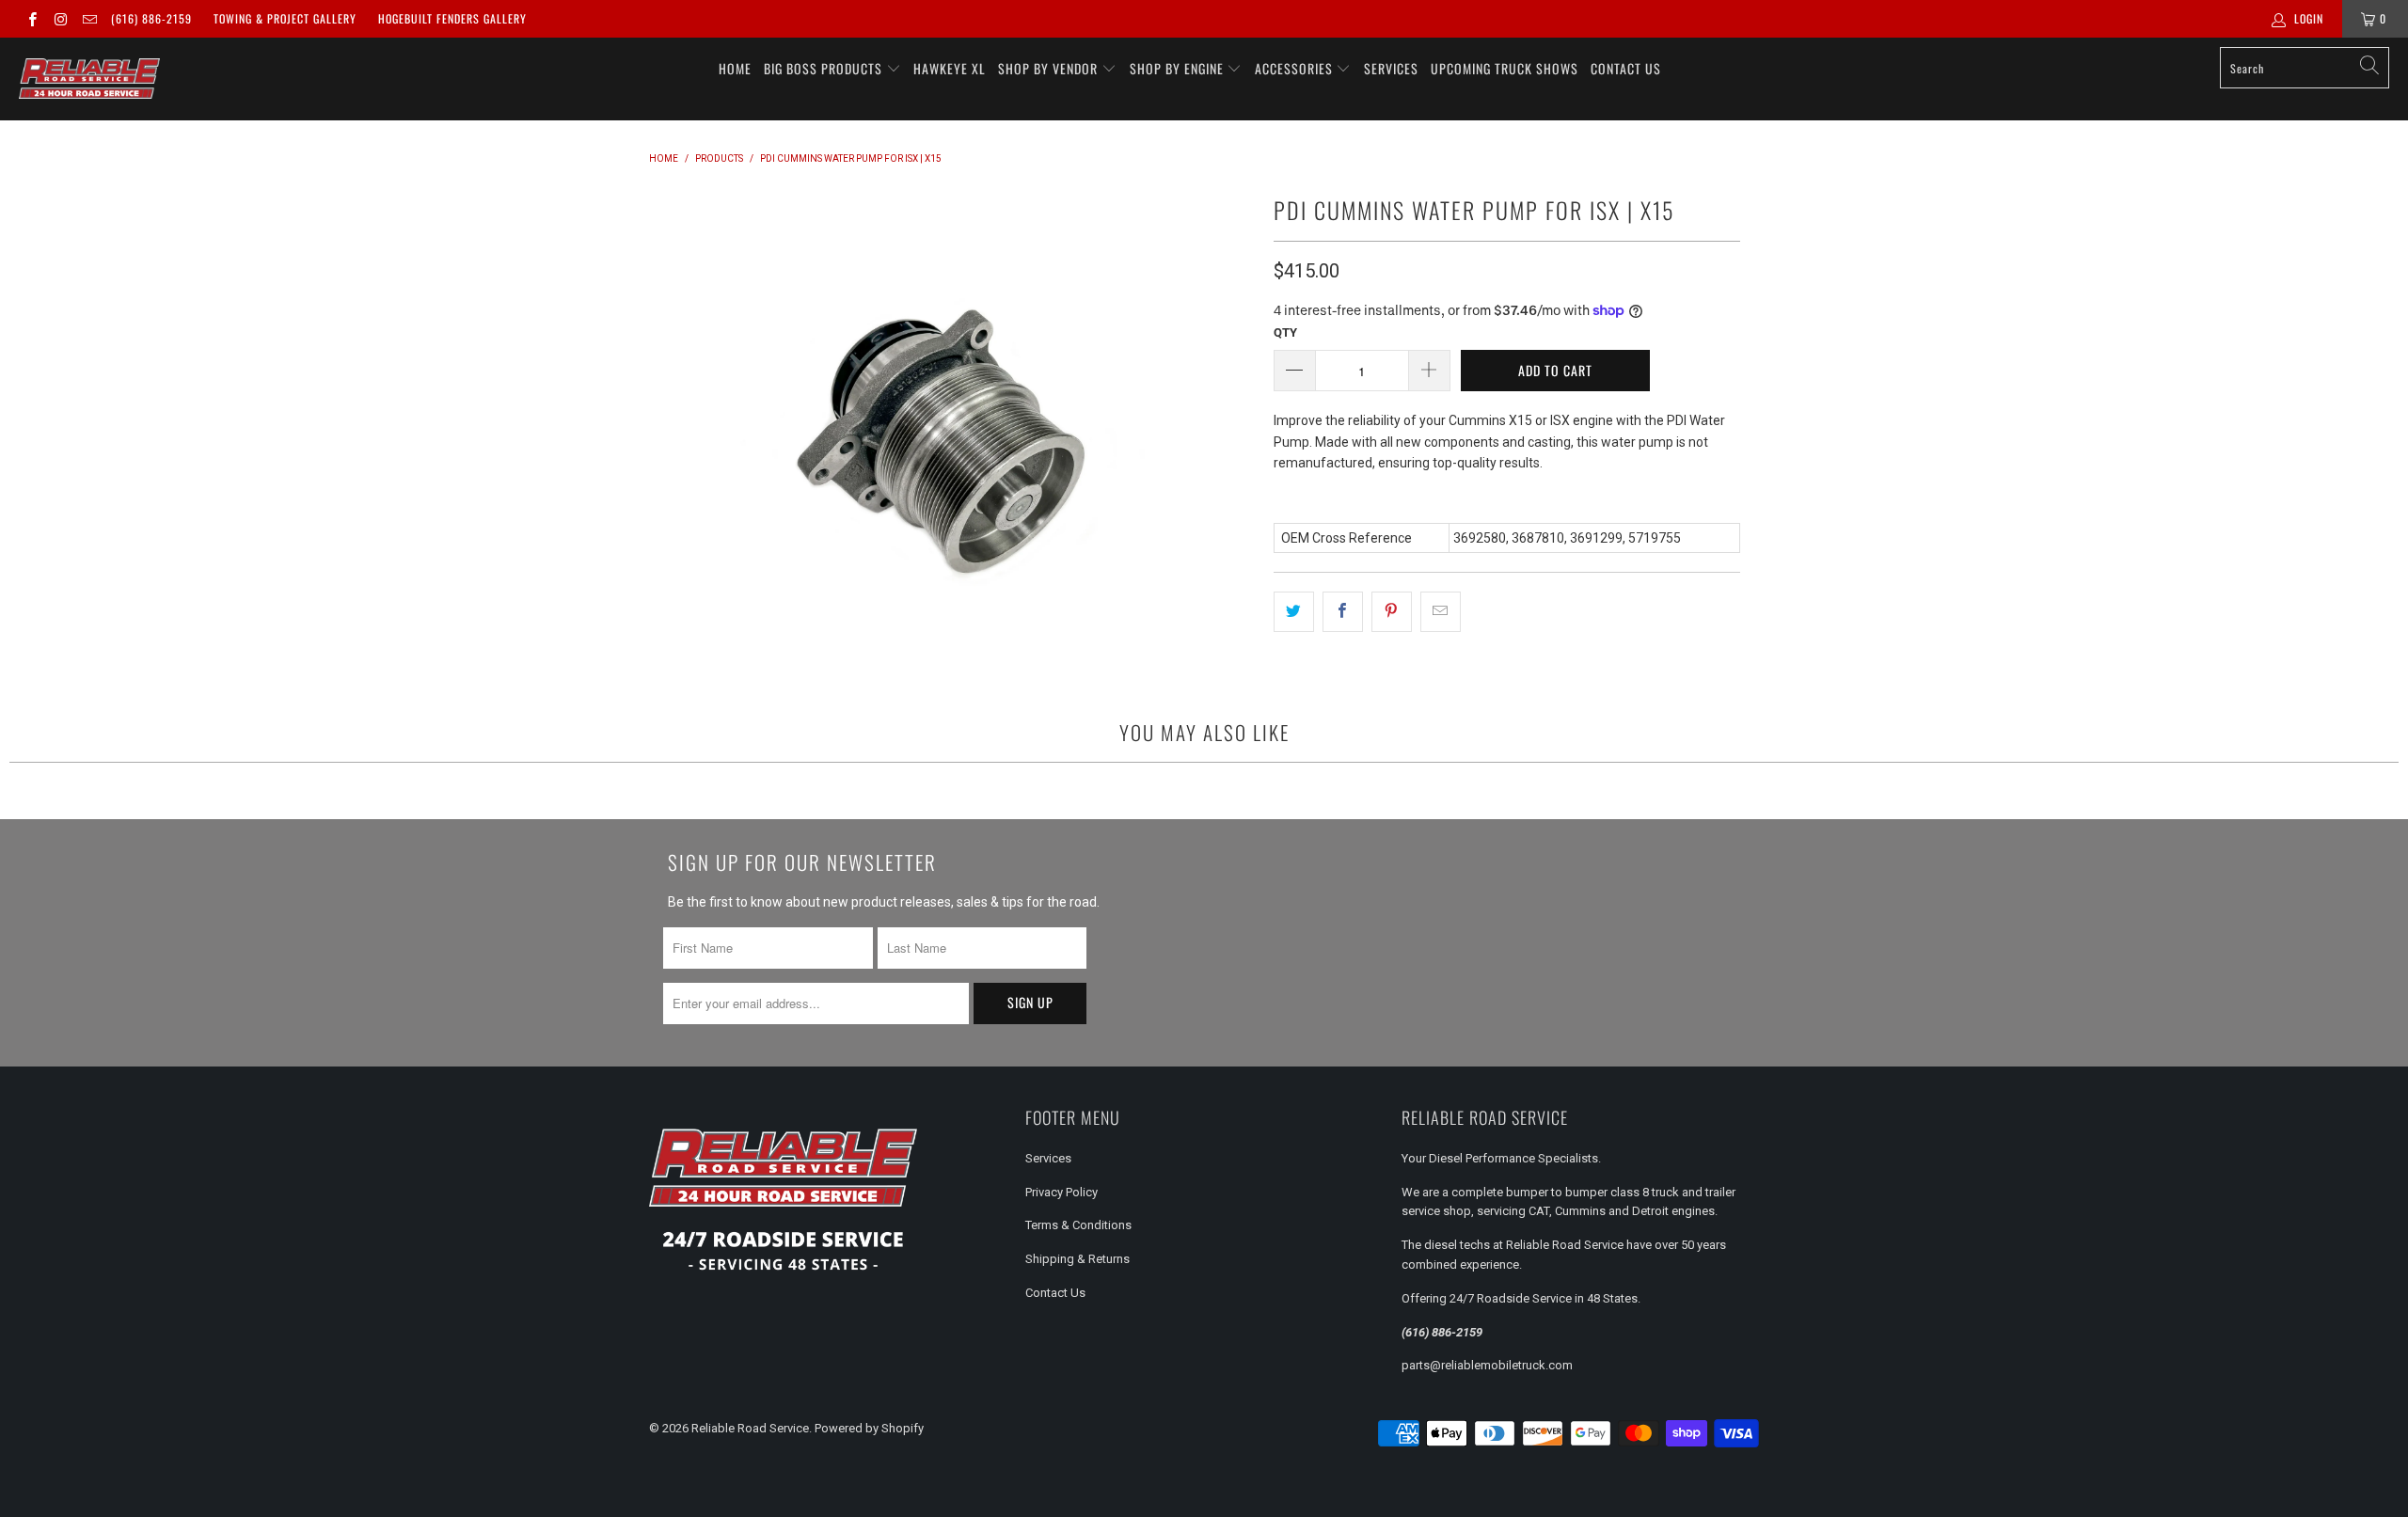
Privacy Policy (1061, 1192)
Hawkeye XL (950, 68)
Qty (1285, 332)
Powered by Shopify (869, 1428)
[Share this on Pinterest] (1392, 611)
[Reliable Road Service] (89, 79)
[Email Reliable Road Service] (89, 19)
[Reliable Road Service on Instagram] (60, 19)
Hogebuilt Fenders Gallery (452, 18)
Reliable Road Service (750, 1428)
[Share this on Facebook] (1343, 611)
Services (1391, 68)
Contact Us (1626, 68)
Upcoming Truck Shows (1505, 68)
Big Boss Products (825, 68)
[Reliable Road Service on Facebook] (32, 19)
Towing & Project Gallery (285, 18)
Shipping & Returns (1077, 1259)
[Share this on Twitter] (1294, 611)
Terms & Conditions (1078, 1225)
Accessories (1296, 68)
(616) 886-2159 (151, 18)
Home (735, 68)
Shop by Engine (1179, 68)
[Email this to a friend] (1441, 611)
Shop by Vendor (1050, 68)
